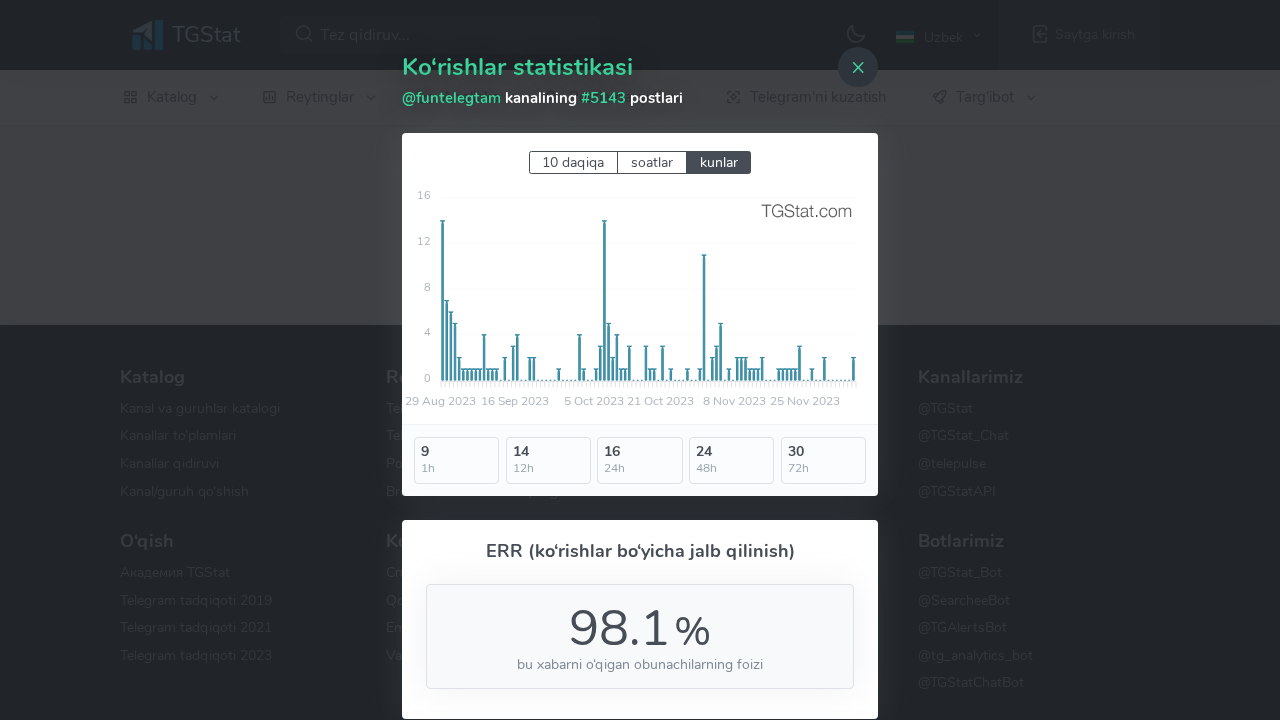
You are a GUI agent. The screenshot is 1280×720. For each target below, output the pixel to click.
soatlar (652, 162)
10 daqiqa (573, 162)
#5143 (603, 98)
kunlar (719, 162)
